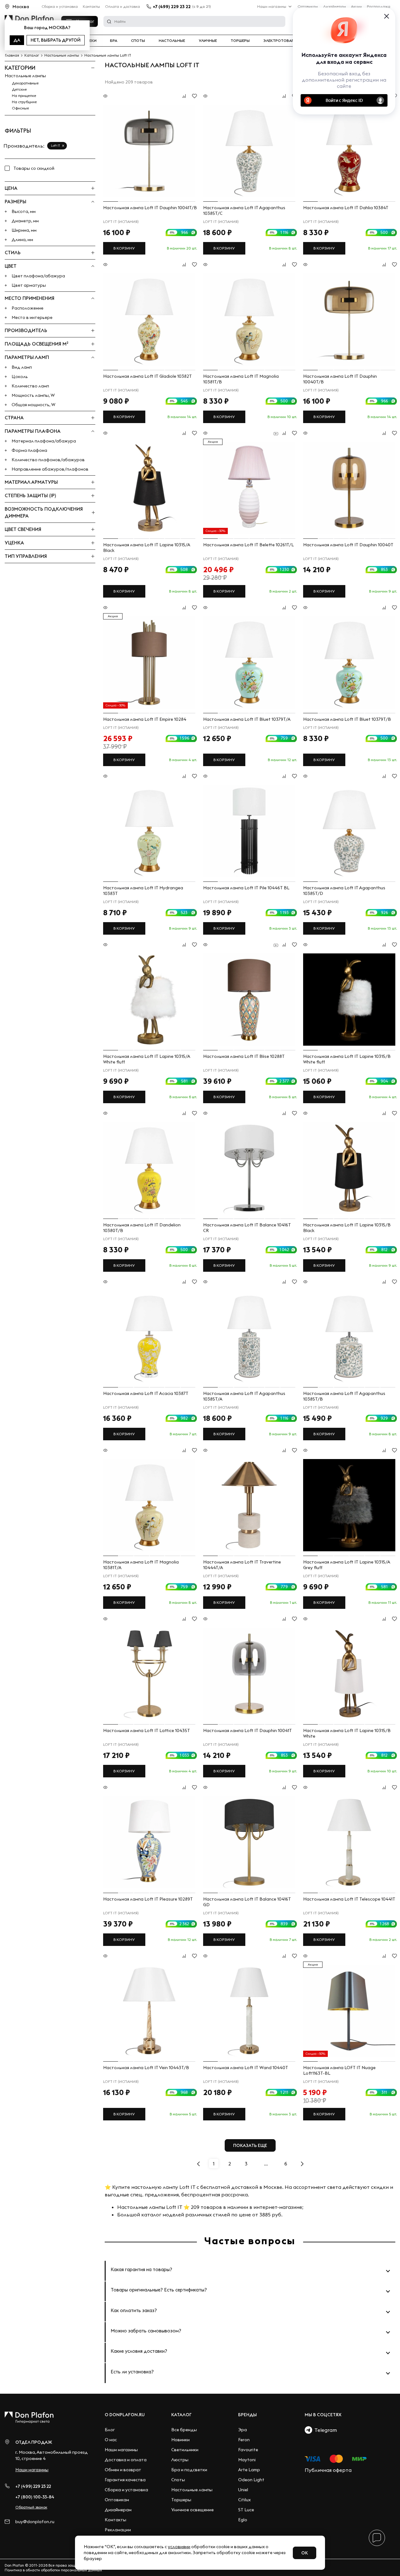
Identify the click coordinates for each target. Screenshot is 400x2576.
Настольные (172, 41)
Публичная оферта (328, 2470)
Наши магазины (272, 6)
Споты (138, 41)
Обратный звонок (31, 2507)
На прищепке (24, 96)
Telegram (325, 2430)
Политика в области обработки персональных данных (53, 2570)
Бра (114, 41)
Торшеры (240, 41)
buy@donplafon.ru (35, 2522)
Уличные (208, 41)
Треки (90, 41)
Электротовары (280, 41)
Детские (19, 89)
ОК (305, 2553)
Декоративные (25, 83)
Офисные (20, 108)
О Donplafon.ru (125, 2415)
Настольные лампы (25, 76)
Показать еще (250, 2145)
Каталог (181, 2415)
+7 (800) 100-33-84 (35, 2497)
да (17, 40)
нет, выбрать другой (56, 40)
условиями (179, 2547)
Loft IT (55, 146)
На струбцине (24, 102)
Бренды (247, 2415)
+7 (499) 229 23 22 (172, 7)
